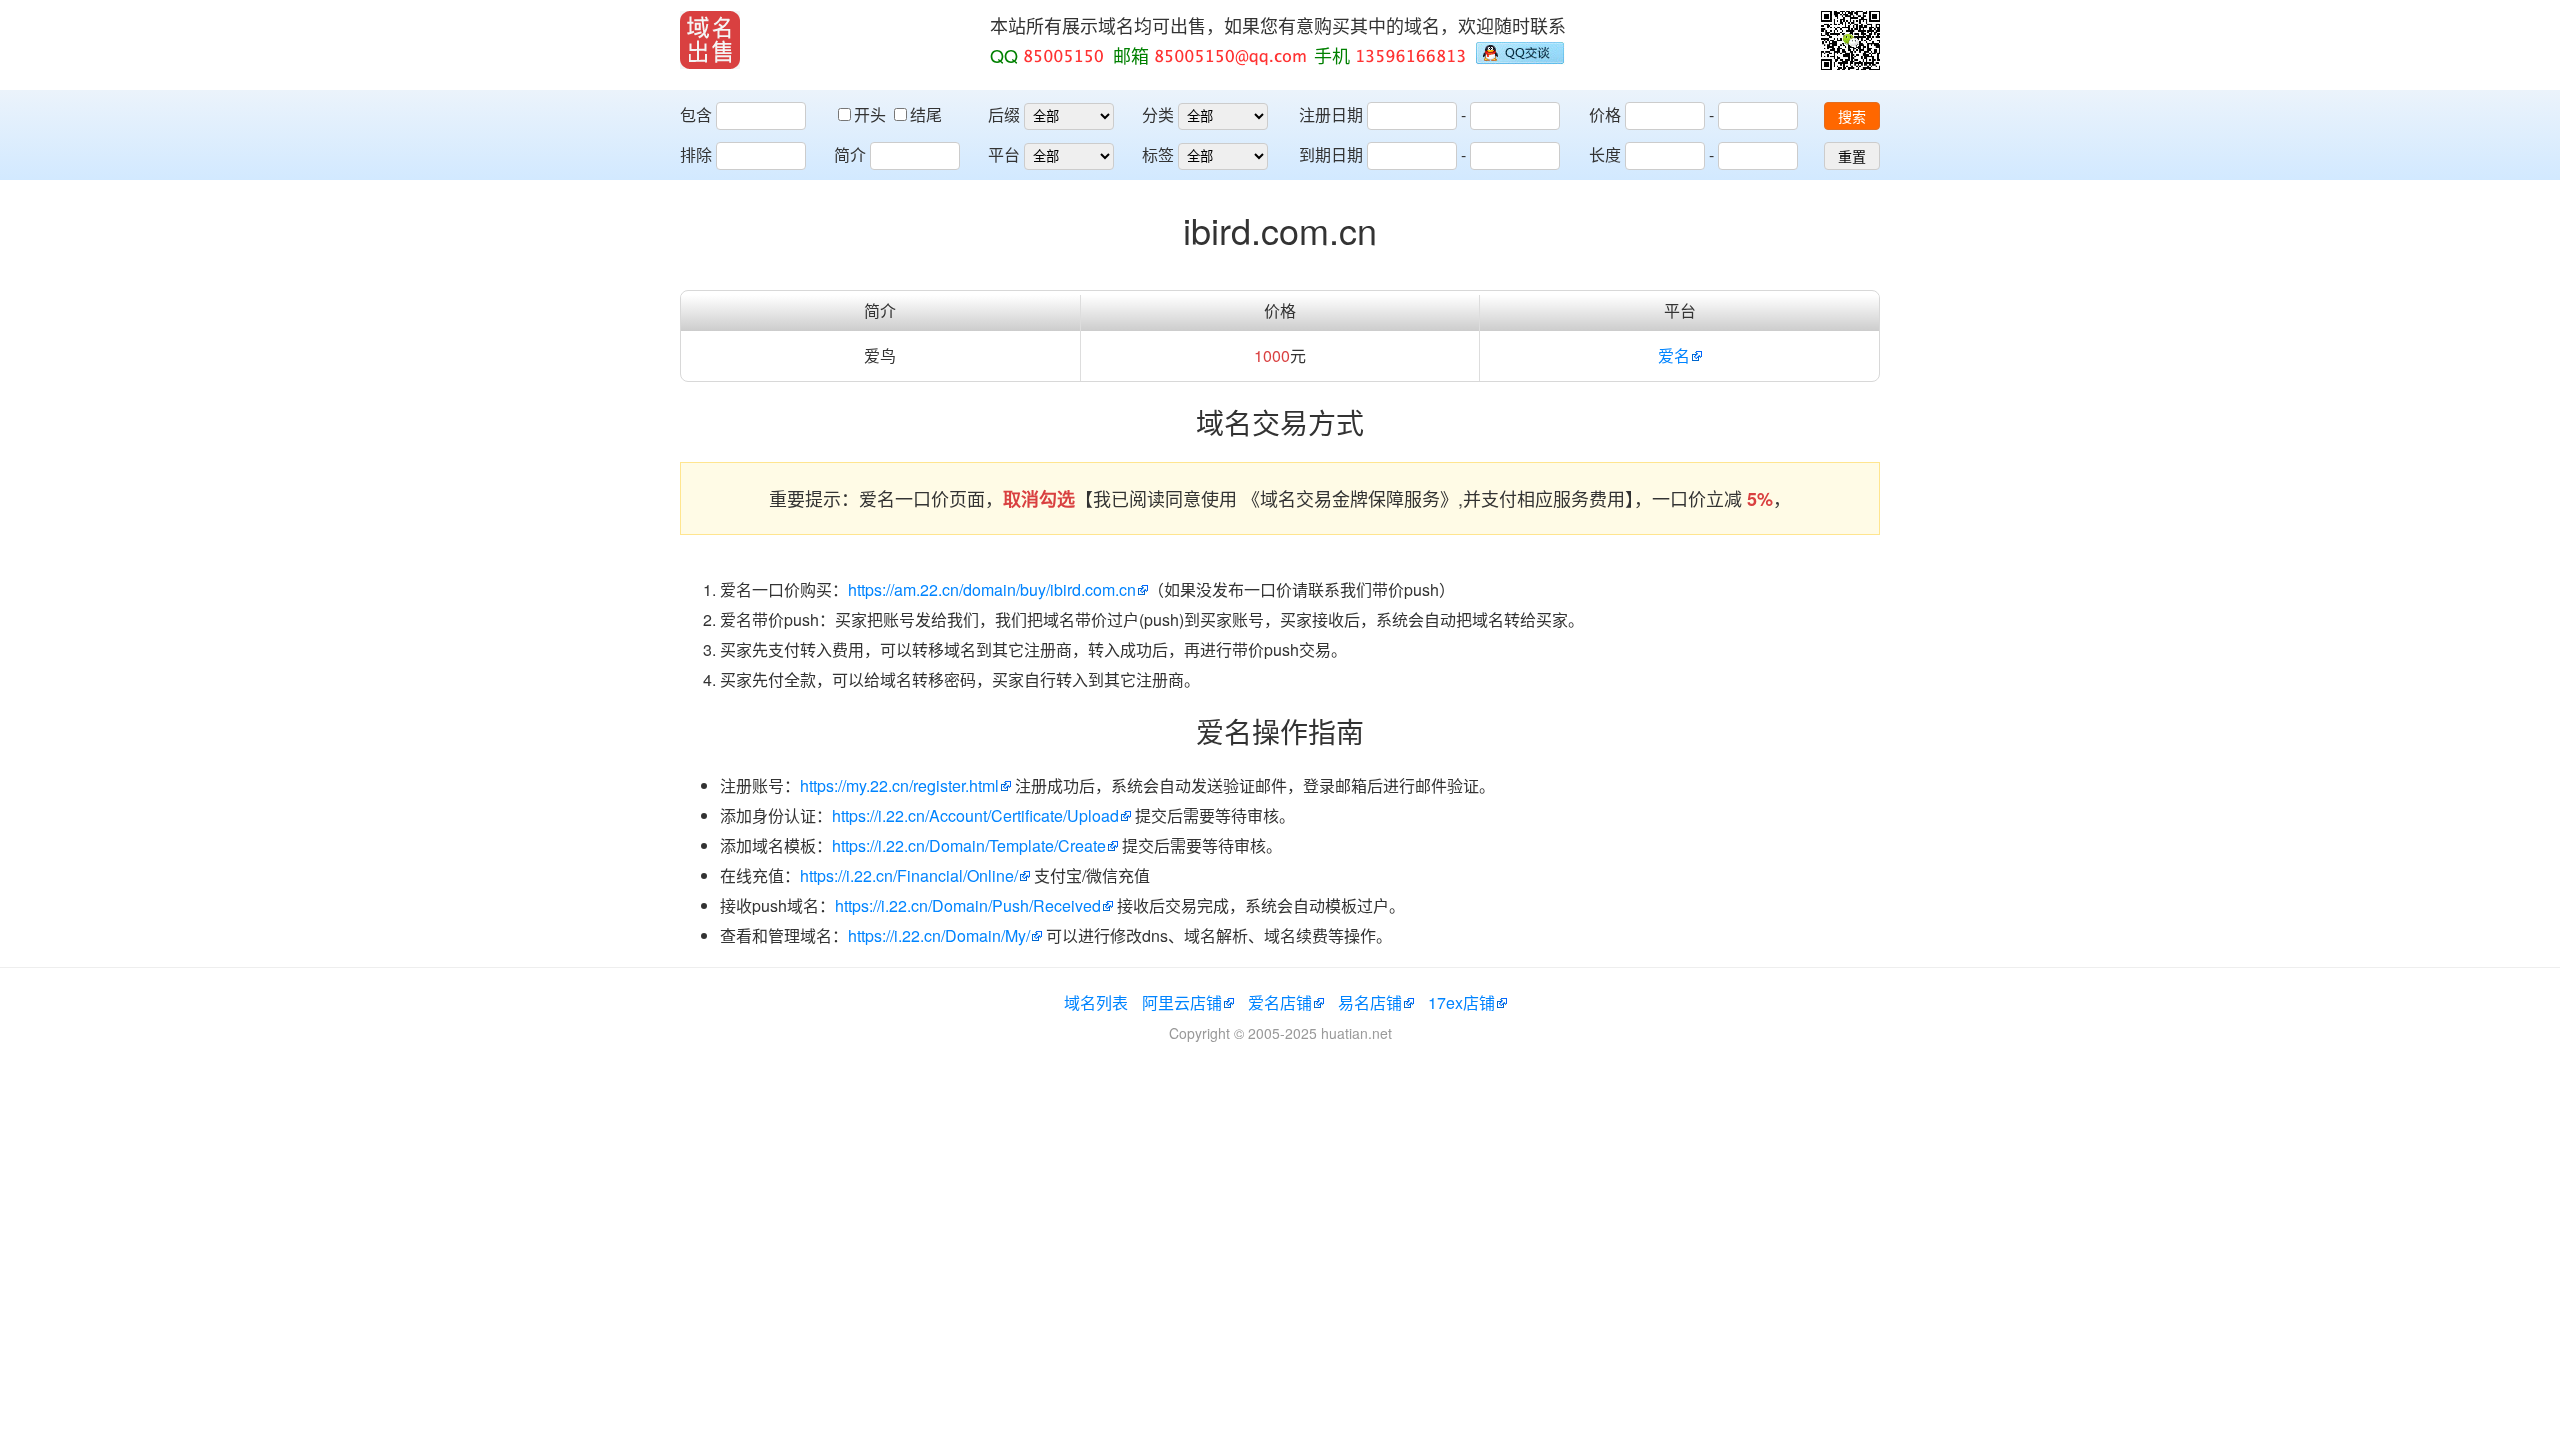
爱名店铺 (1280, 1002)
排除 (696, 154)
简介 (850, 154)
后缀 (1004, 114)
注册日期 (1331, 114)
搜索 (1852, 117)
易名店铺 (1370, 1002)
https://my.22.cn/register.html (899, 785)
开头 (872, 114)
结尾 (926, 114)
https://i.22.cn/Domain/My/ (939, 935)
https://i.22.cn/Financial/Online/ (909, 875)
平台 (1004, 154)
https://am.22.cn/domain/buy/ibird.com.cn (992, 589)
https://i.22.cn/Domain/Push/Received (968, 905)
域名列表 (1096, 1002)
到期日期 (1331, 154)
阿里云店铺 (1182, 1002)
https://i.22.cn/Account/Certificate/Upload (975, 815)
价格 (1605, 114)
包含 (696, 114)
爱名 (1674, 355)
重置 (1852, 157)
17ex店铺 (1461, 1002)
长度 (1605, 154)
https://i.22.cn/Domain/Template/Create (969, 845)
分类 (1158, 114)
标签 (1158, 154)
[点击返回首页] (710, 40)
